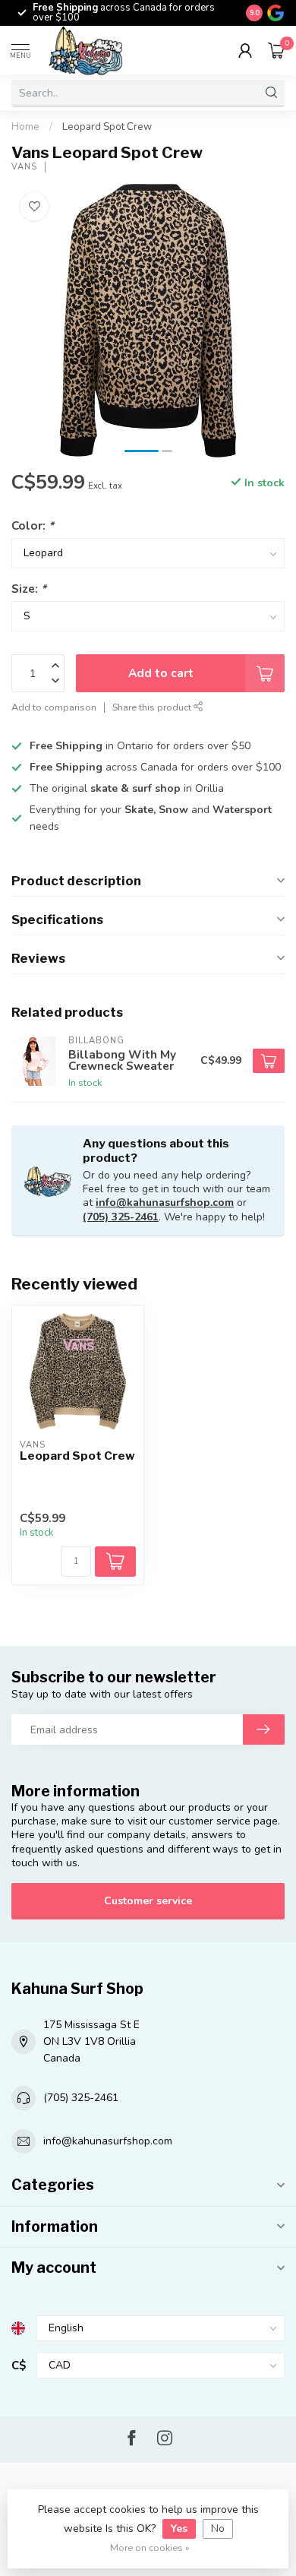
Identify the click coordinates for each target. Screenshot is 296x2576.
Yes (179, 2529)
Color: (33, 525)
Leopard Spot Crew (107, 127)
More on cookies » (150, 2548)
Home (25, 127)
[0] (276, 50)
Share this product (153, 707)
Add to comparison (54, 707)
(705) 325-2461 (121, 1217)
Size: (29, 589)
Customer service (148, 1901)
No (218, 2529)
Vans (24, 167)
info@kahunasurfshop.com (165, 1203)
